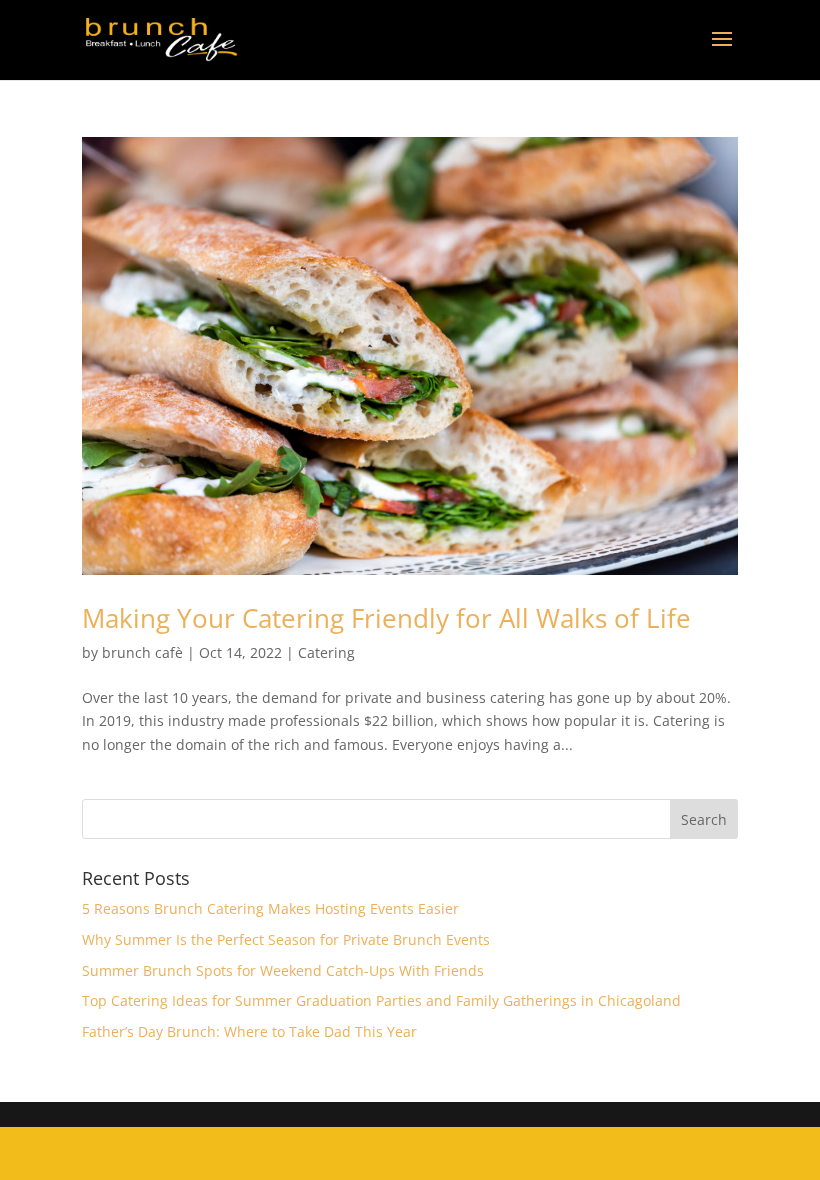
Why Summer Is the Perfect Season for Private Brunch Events (286, 939)
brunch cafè (142, 652)
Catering (326, 652)
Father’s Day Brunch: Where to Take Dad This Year (249, 1031)
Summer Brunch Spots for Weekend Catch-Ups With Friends (283, 970)
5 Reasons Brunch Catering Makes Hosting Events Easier (270, 908)
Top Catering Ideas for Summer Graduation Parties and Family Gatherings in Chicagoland (381, 1000)
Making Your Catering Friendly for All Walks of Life (386, 618)
